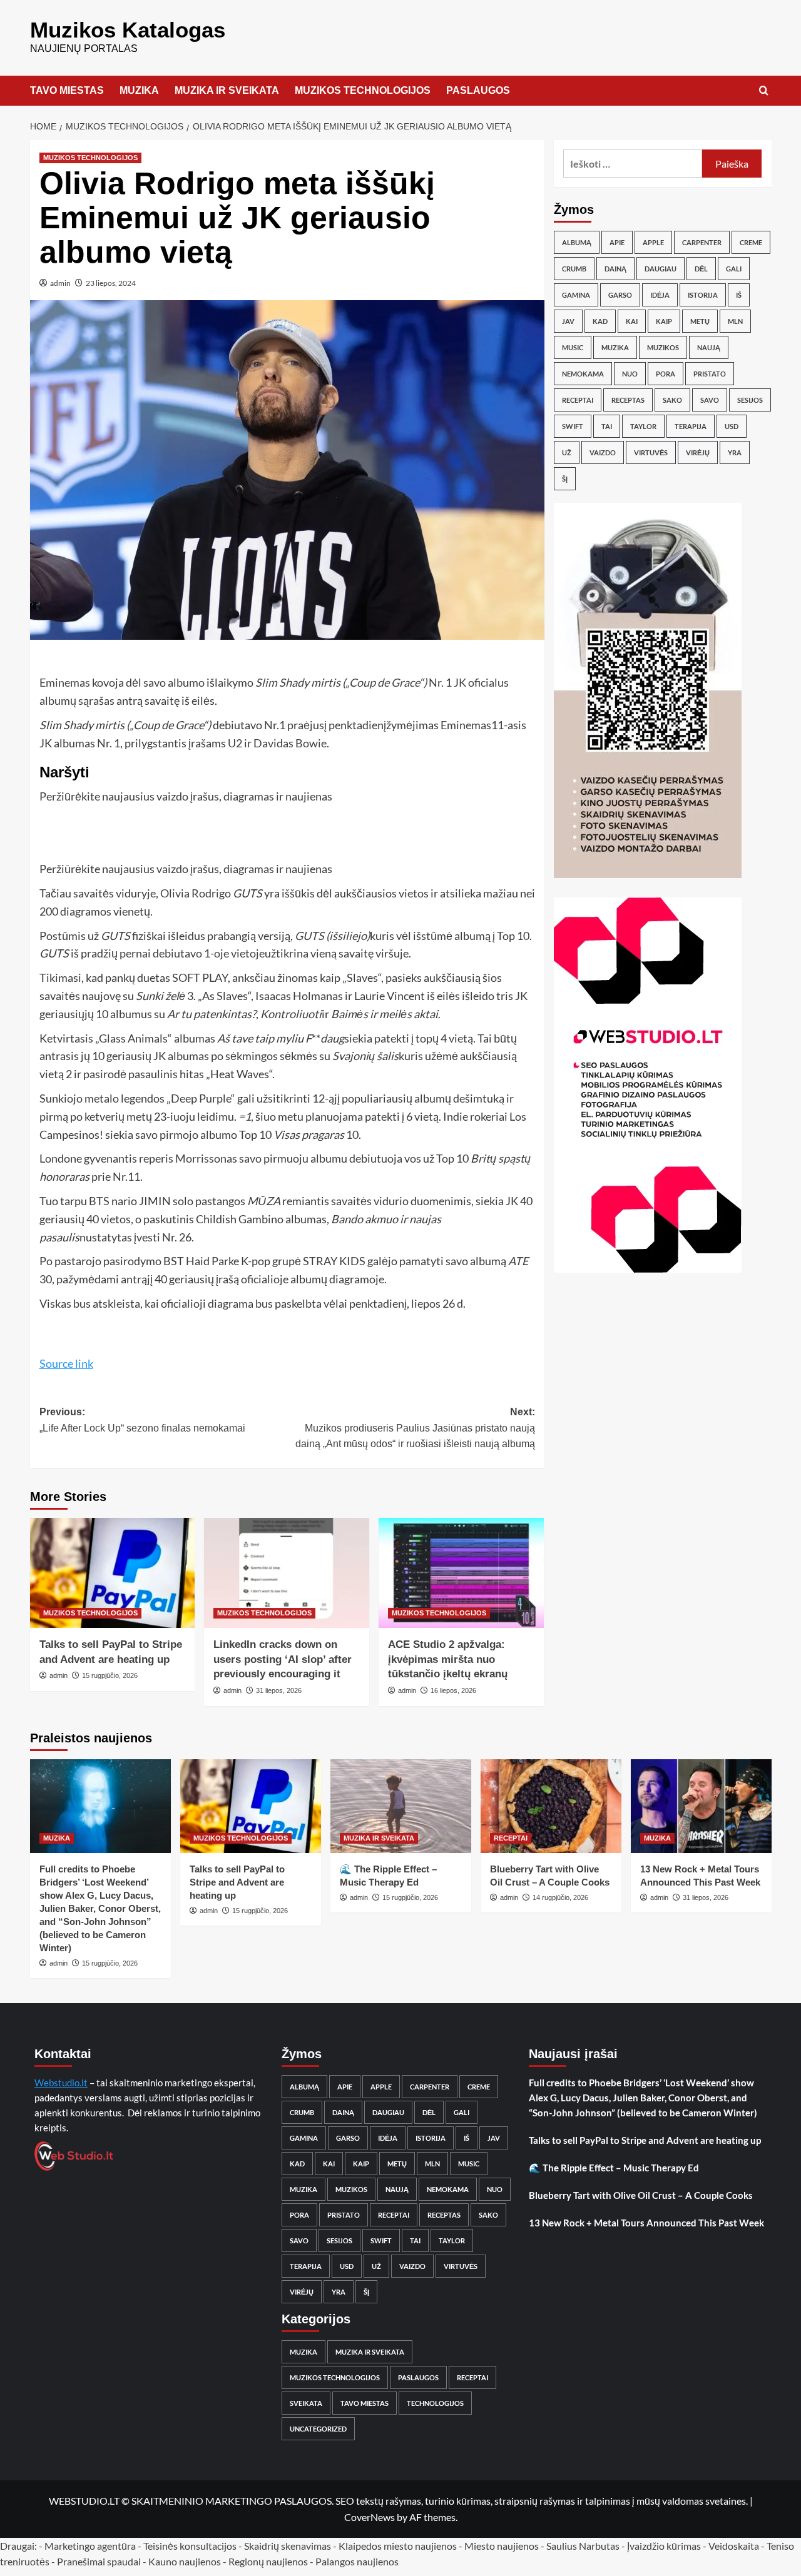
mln (735, 321)
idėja (660, 295)
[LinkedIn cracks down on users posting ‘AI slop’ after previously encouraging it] (287, 1573)
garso (620, 295)
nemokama (583, 374)
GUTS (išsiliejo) (332, 936)
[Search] (764, 91)
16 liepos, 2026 (453, 1690)
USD (732, 426)
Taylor (643, 426)
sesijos (750, 400)
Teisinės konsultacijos (190, 2546)
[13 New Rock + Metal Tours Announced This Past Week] (701, 1806)
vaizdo (603, 452)
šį (565, 479)
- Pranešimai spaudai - (100, 2561)
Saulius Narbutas (583, 2546)
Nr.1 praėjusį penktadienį (325, 725)
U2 (236, 743)
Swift (573, 426)
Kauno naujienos (185, 2561)
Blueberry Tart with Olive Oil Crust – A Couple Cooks (641, 2195)
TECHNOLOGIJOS (435, 2403)
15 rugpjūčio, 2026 (110, 1675)
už (567, 452)
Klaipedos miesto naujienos (398, 2546)
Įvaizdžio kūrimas (664, 2546)
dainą (615, 269)
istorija (703, 295)
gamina (576, 295)
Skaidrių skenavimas (288, 2546)
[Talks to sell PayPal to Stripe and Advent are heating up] (113, 1573)
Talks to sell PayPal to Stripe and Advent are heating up (237, 1882)
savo (710, 400)
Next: (415, 1428)
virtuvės (651, 452)
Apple (653, 242)
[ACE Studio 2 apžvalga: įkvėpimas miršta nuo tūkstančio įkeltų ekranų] (461, 1573)
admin (60, 283)
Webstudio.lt (61, 2083)
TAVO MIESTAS (67, 90)
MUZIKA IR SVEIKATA (227, 90)
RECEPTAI (511, 1838)
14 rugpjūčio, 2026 (560, 1897)
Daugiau (661, 269)
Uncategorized (318, 2429)
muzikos (663, 347)
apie (617, 242)
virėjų (698, 452)
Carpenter (702, 242)
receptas (628, 400)
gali (734, 269)
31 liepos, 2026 (279, 1690)
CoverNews (370, 2517)
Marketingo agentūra (90, 2546)
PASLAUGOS (478, 90)
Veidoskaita (734, 2546)
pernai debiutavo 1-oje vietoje (192, 953)
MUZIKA (139, 90)
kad (600, 321)
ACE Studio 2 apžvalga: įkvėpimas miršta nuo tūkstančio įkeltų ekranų (448, 1659)
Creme (751, 242)
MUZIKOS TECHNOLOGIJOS (363, 90)
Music (573, 347)
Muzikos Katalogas (128, 30)
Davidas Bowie (290, 743)
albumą (577, 242)
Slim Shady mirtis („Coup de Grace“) (341, 682)
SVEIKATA (306, 2403)
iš (739, 295)
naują (709, 347)
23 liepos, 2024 (111, 283)
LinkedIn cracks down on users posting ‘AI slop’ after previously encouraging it (283, 1659)
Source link (66, 1363)
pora (666, 374)
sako (672, 400)
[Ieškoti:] (633, 164)
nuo (630, 374)
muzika (615, 347)
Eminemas (65, 682)
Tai (607, 426)
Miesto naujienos (502, 2546)
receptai (578, 400)
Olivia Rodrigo (196, 893)
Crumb (574, 269)
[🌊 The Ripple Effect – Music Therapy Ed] (401, 1806)
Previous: (142, 1420)
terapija (691, 426)
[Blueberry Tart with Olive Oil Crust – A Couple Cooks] (551, 1806)
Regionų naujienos (268, 2561)
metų (700, 321)
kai (632, 321)
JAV (568, 321)
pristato (710, 374)
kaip (664, 321)
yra (735, 452)
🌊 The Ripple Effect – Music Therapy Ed (614, 2168)
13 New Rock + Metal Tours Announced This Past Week (646, 2223)
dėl (701, 269)
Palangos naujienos (357, 2561)
